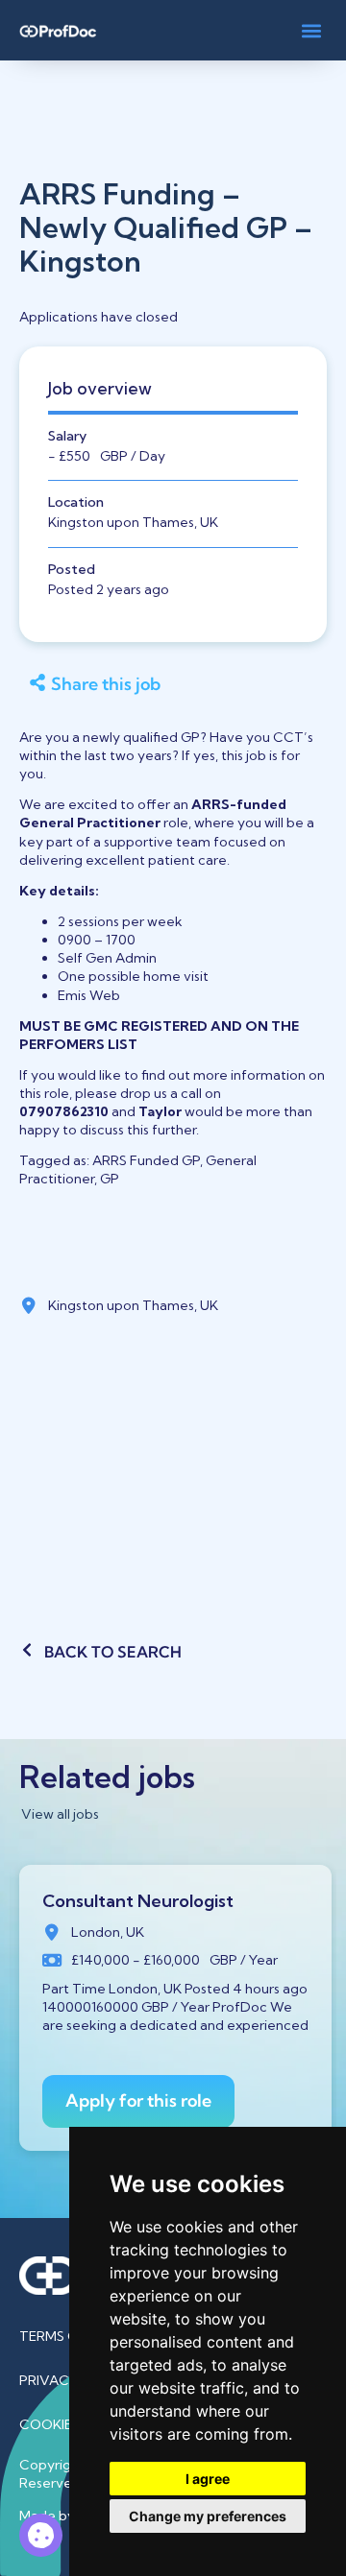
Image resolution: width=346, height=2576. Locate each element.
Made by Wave (67, 2516)
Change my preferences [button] (208, 2516)
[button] (311, 30)
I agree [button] (208, 2479)
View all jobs (60, 1814)
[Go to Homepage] (58, 30)
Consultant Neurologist (138, 1901)
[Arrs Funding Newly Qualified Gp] (41, 2535)
